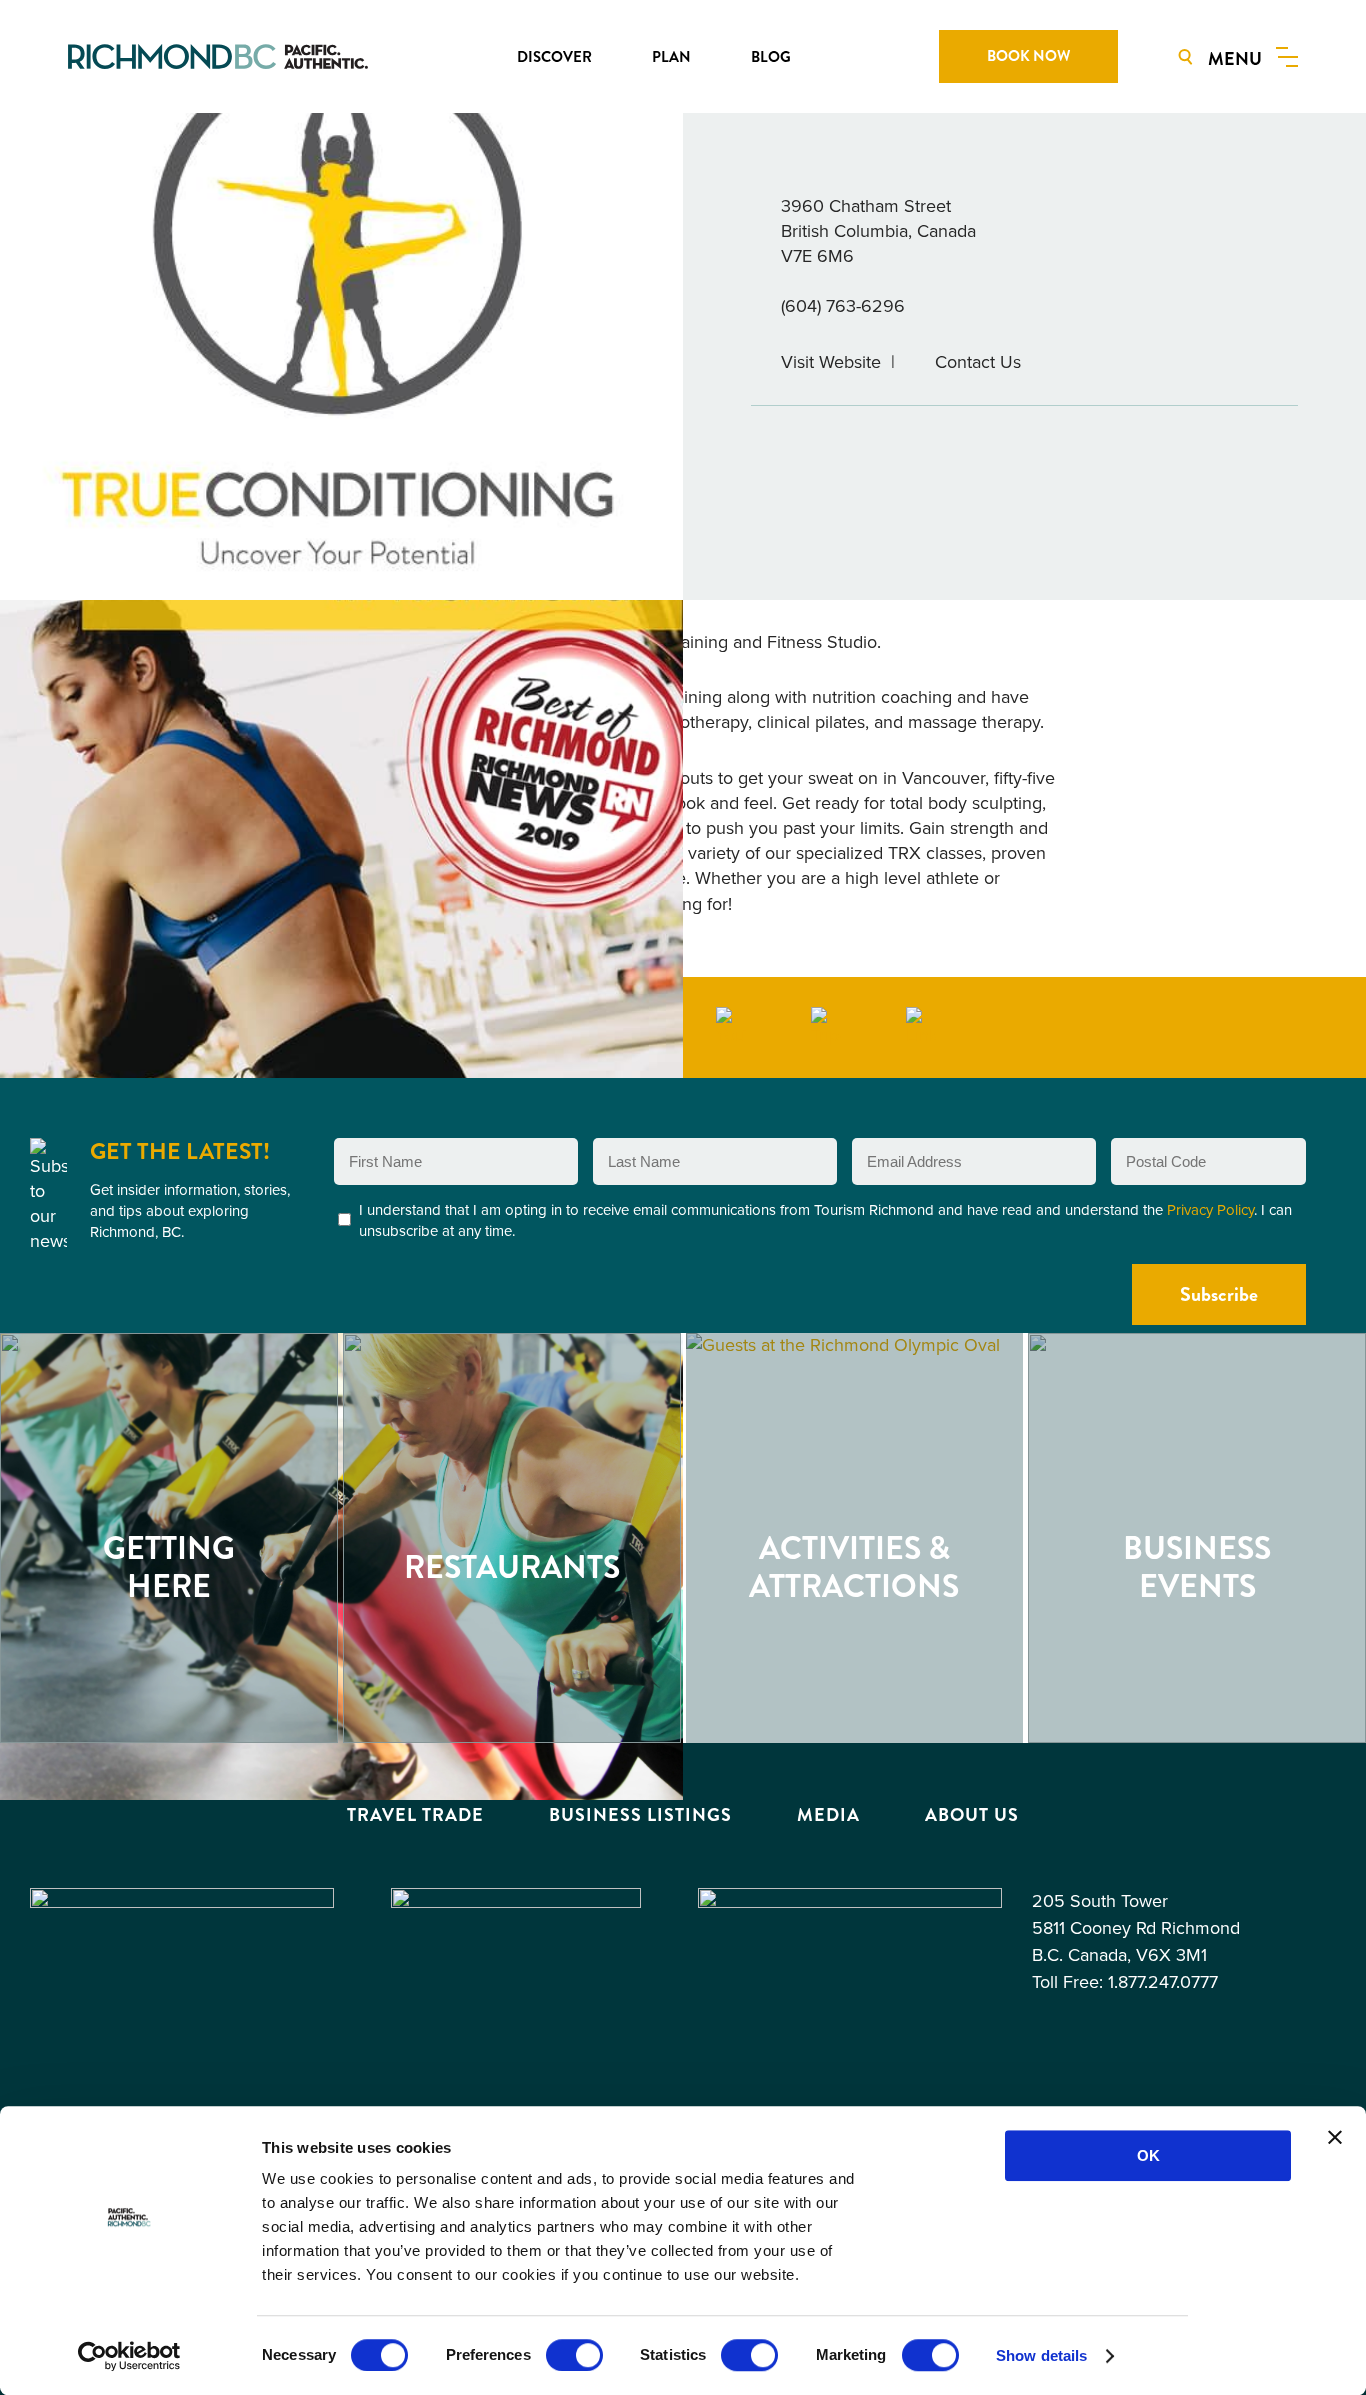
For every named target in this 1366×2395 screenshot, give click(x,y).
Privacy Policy (1210, 1210)
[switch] (574, 2355)
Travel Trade (415, 1815)
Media (828, 1815)
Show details (1041, 2355)
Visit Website (831, 362)
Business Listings (640, 1815)
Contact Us (978, 362)
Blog (771, 57)
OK (1148, 2155)
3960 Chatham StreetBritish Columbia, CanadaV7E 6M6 (878, 231)
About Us (972, 1815)
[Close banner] (1335, 2137)
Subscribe (1219, 1294)
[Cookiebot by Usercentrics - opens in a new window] (129, 2356)
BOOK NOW (1028, 56)
